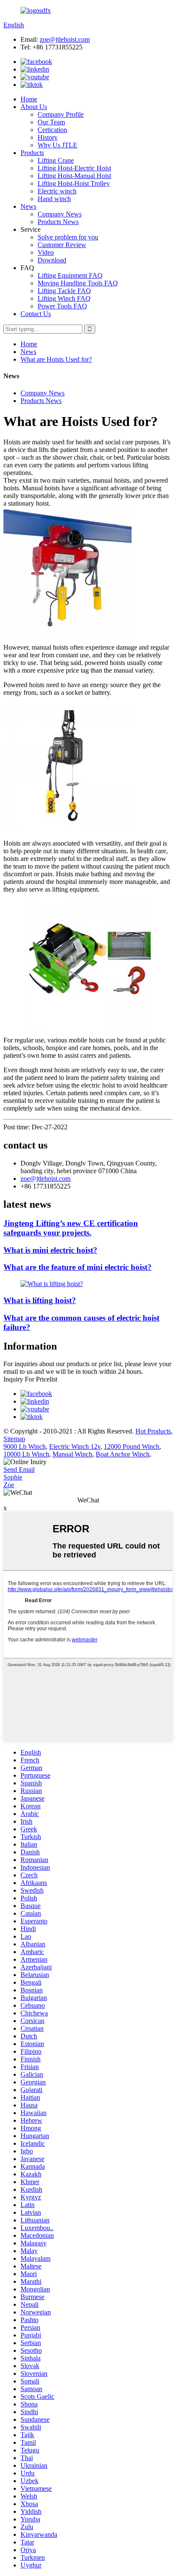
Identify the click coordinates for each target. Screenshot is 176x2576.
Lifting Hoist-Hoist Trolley (74, 183)
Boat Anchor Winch (123, 1454)
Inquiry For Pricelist (30, 1379)
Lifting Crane (56, 160)
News (28, 206)
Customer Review (62, 245)
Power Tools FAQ (62, 306)
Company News (60, 214)
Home (29, 99)
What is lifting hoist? (40, 1300)
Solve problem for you (68, 237)
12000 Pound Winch (132, 1446)
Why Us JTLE (57, 145)
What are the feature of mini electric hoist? (78, 1267)
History (48, 137)
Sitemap (14, 1439)
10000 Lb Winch (26, 1454)
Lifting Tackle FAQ (64, 291)
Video (46, 252)
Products (32, 153)
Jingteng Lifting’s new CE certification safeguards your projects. (71, 1228)
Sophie (13, 1477)
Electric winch (57, 191)
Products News (58, 222)
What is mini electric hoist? (50, 1250)
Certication (52, 130)
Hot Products (153, 1431)
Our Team (51, 122)
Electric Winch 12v (75, 1446)
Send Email (19, 1469)
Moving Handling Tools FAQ (78, 283)
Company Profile (61, 114)
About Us (34, 107)
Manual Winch (72, 1454)
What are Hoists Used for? (56, 359)
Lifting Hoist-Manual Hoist (74, 176)
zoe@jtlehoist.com (65, 39)
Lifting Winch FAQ (64, 298)
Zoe (9, 1485)
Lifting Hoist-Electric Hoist (74, 168)
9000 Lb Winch (25, 1446)
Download (52, 260)
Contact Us (36, 314)
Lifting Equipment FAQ (70, 275)
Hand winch (54, 199)
